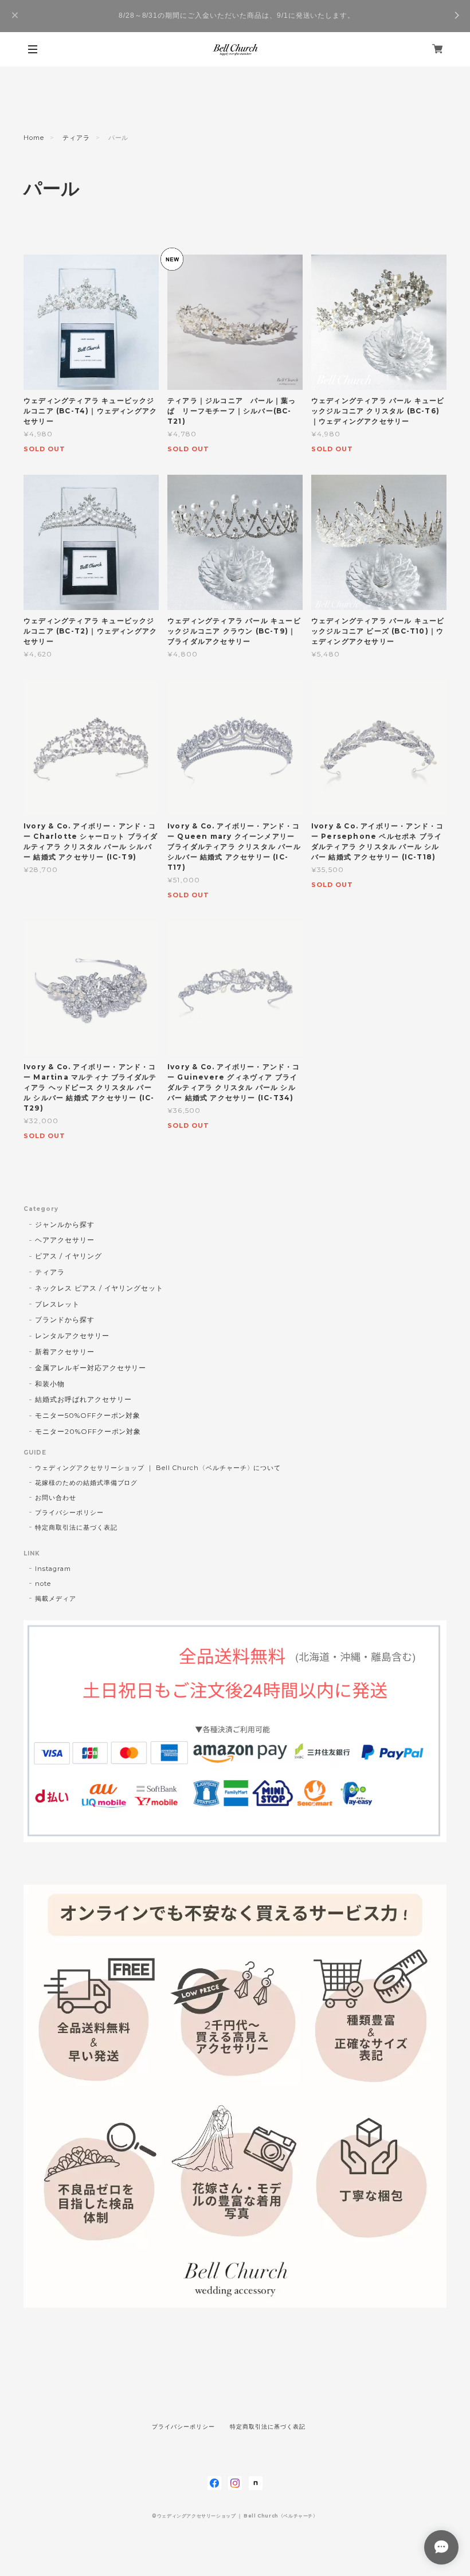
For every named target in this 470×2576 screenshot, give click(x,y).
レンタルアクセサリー (72, 1336)
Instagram (53, 1569)
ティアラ (76, 138)
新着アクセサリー (65, 1352)
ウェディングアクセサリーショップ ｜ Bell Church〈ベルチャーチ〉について (158, 1468)
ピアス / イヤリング (68, 1256)
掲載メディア (56, 1598)
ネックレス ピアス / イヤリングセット (99, 1288)
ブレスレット (57, 1304)
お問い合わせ (56, 1498)
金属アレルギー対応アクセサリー (91, 1368)
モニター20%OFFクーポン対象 (88, 1431)
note (43, 1584)
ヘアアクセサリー (65, 1240)
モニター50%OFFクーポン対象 (88, 1415)
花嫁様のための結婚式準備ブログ (86, 1483)
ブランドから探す (65, 1320)
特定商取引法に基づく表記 (76, 1527)
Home (34, 138)
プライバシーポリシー (69, 1512)
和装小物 (50, 1384)
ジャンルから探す (65, 1224)
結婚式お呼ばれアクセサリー (83, 1399)
